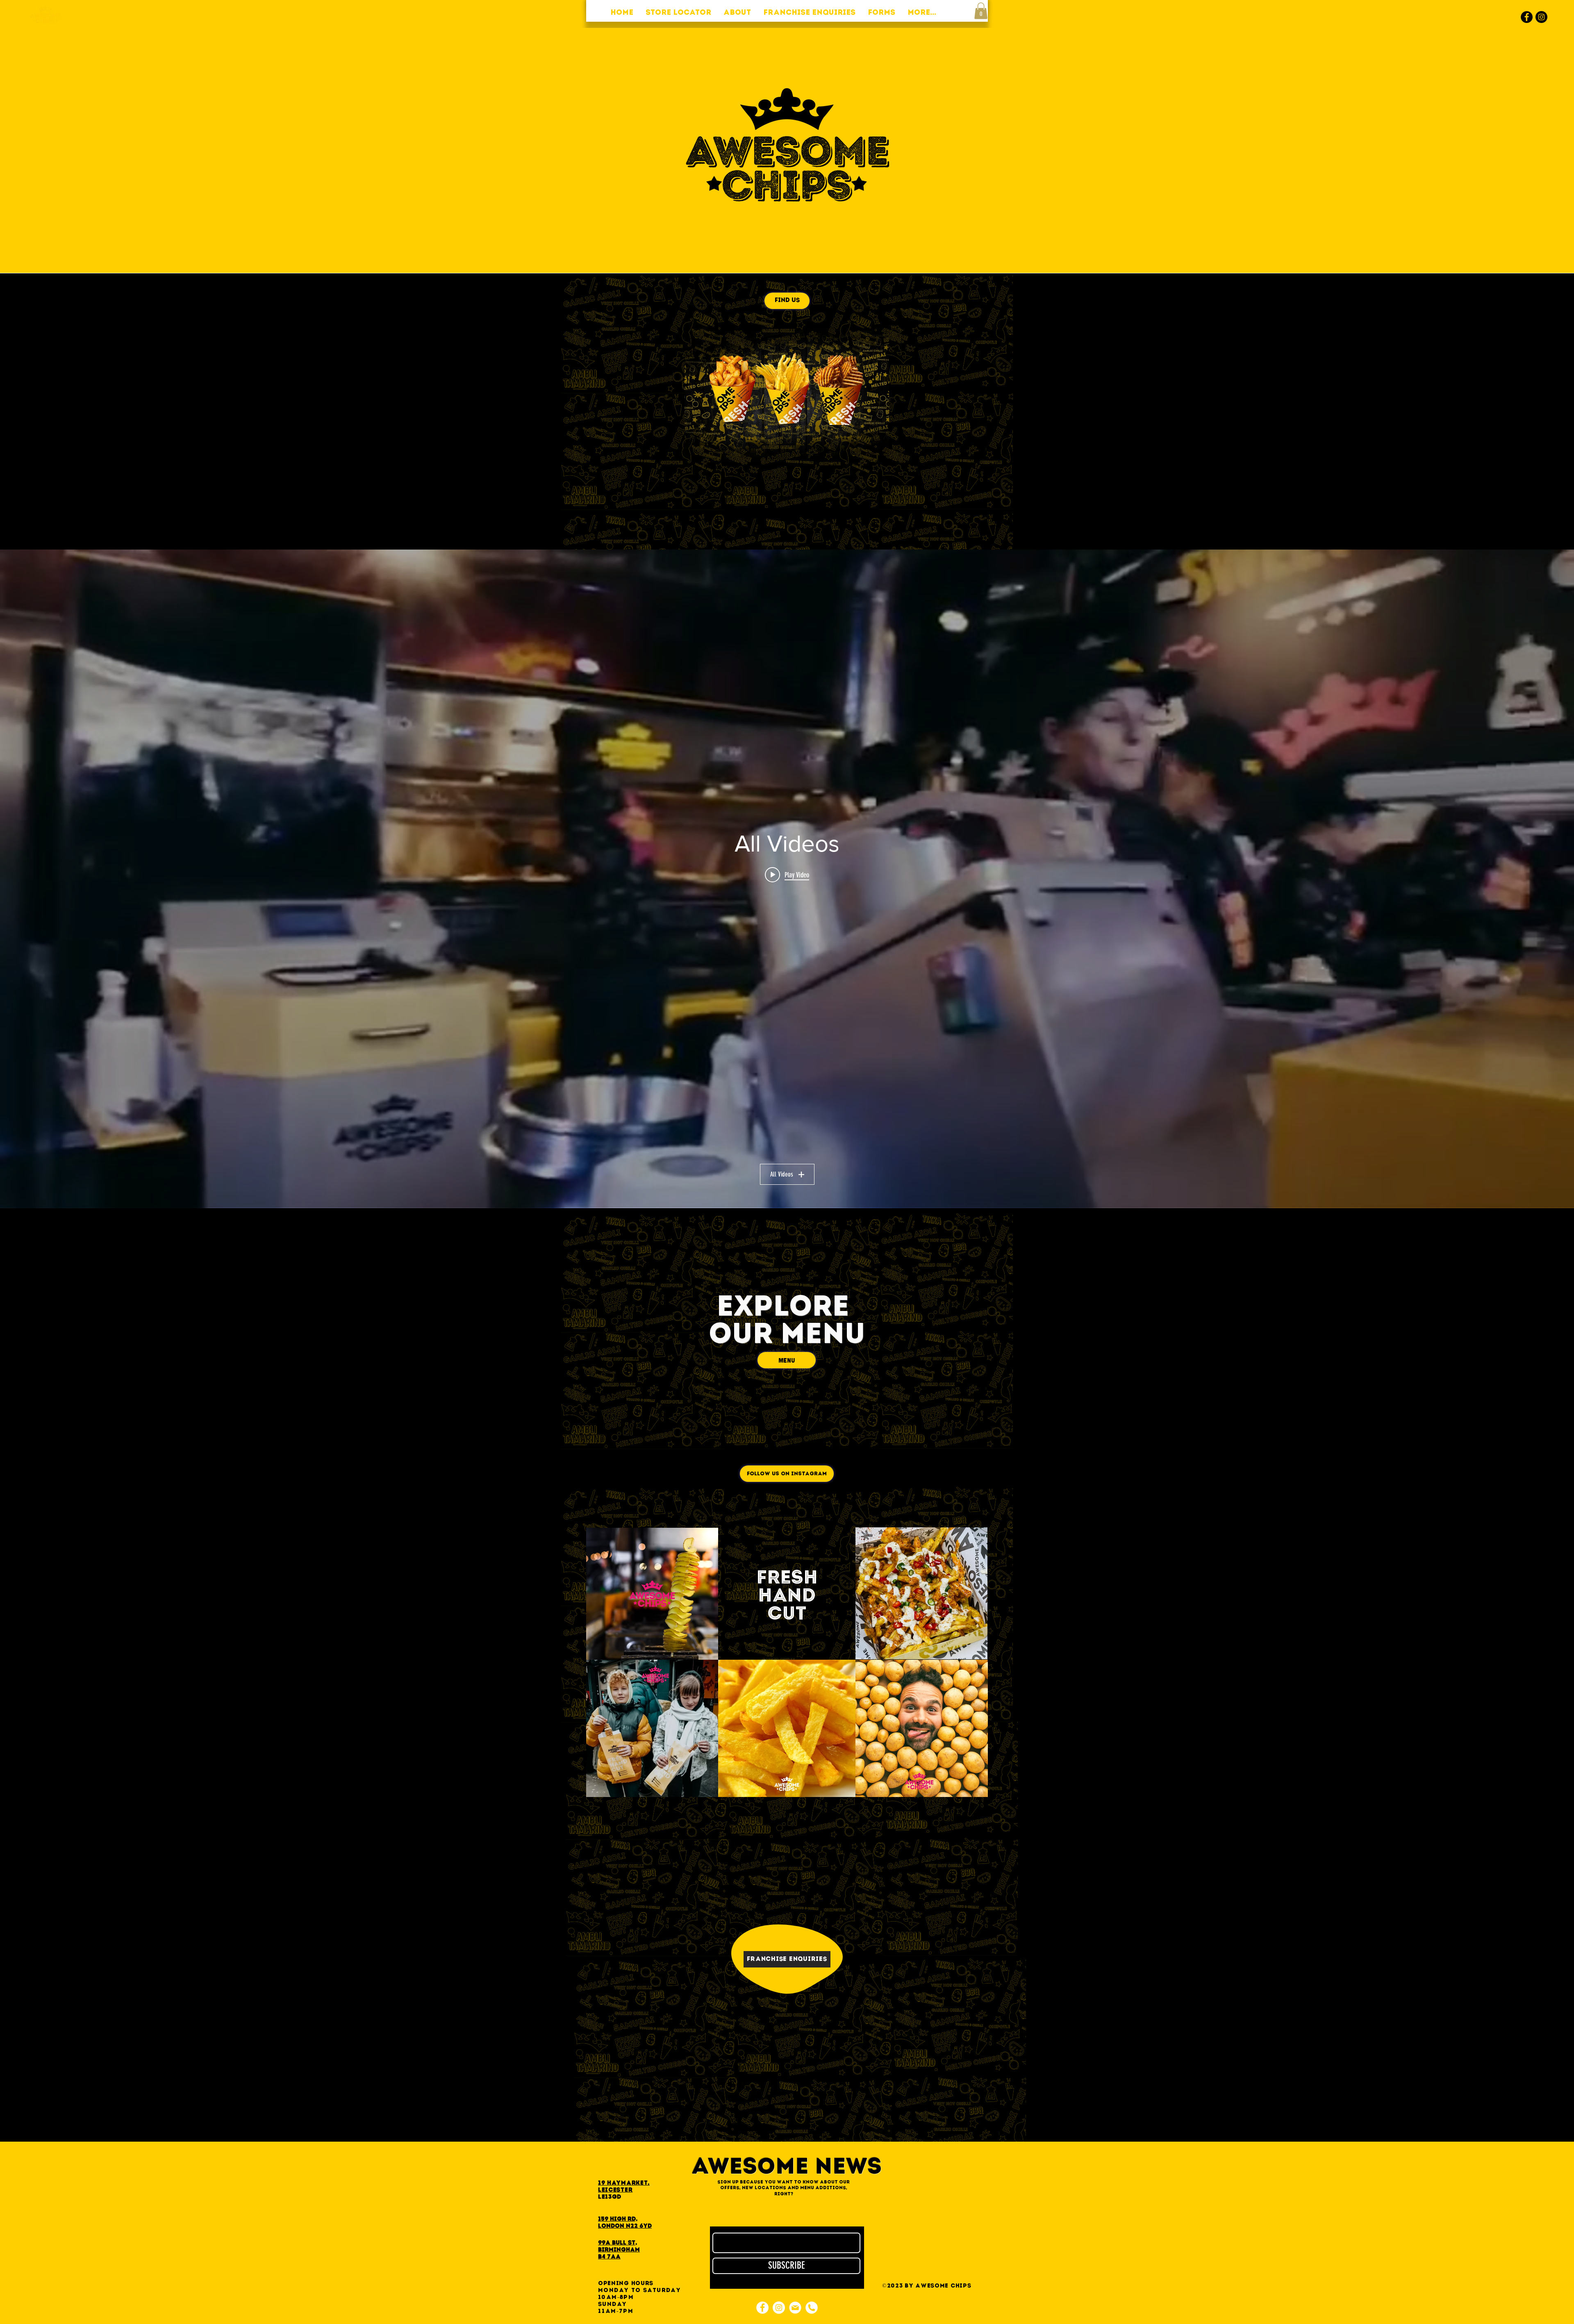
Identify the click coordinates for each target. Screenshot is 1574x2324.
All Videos (782, 1174)
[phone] (812, 2308)
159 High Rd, (618, 2219)
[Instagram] (1541, 17)
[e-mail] (795, 2308)
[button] (981, 11)
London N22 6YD (625, 2226)
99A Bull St (617, 2243)
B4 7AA (609, 2257)
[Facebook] (1527, 17)
